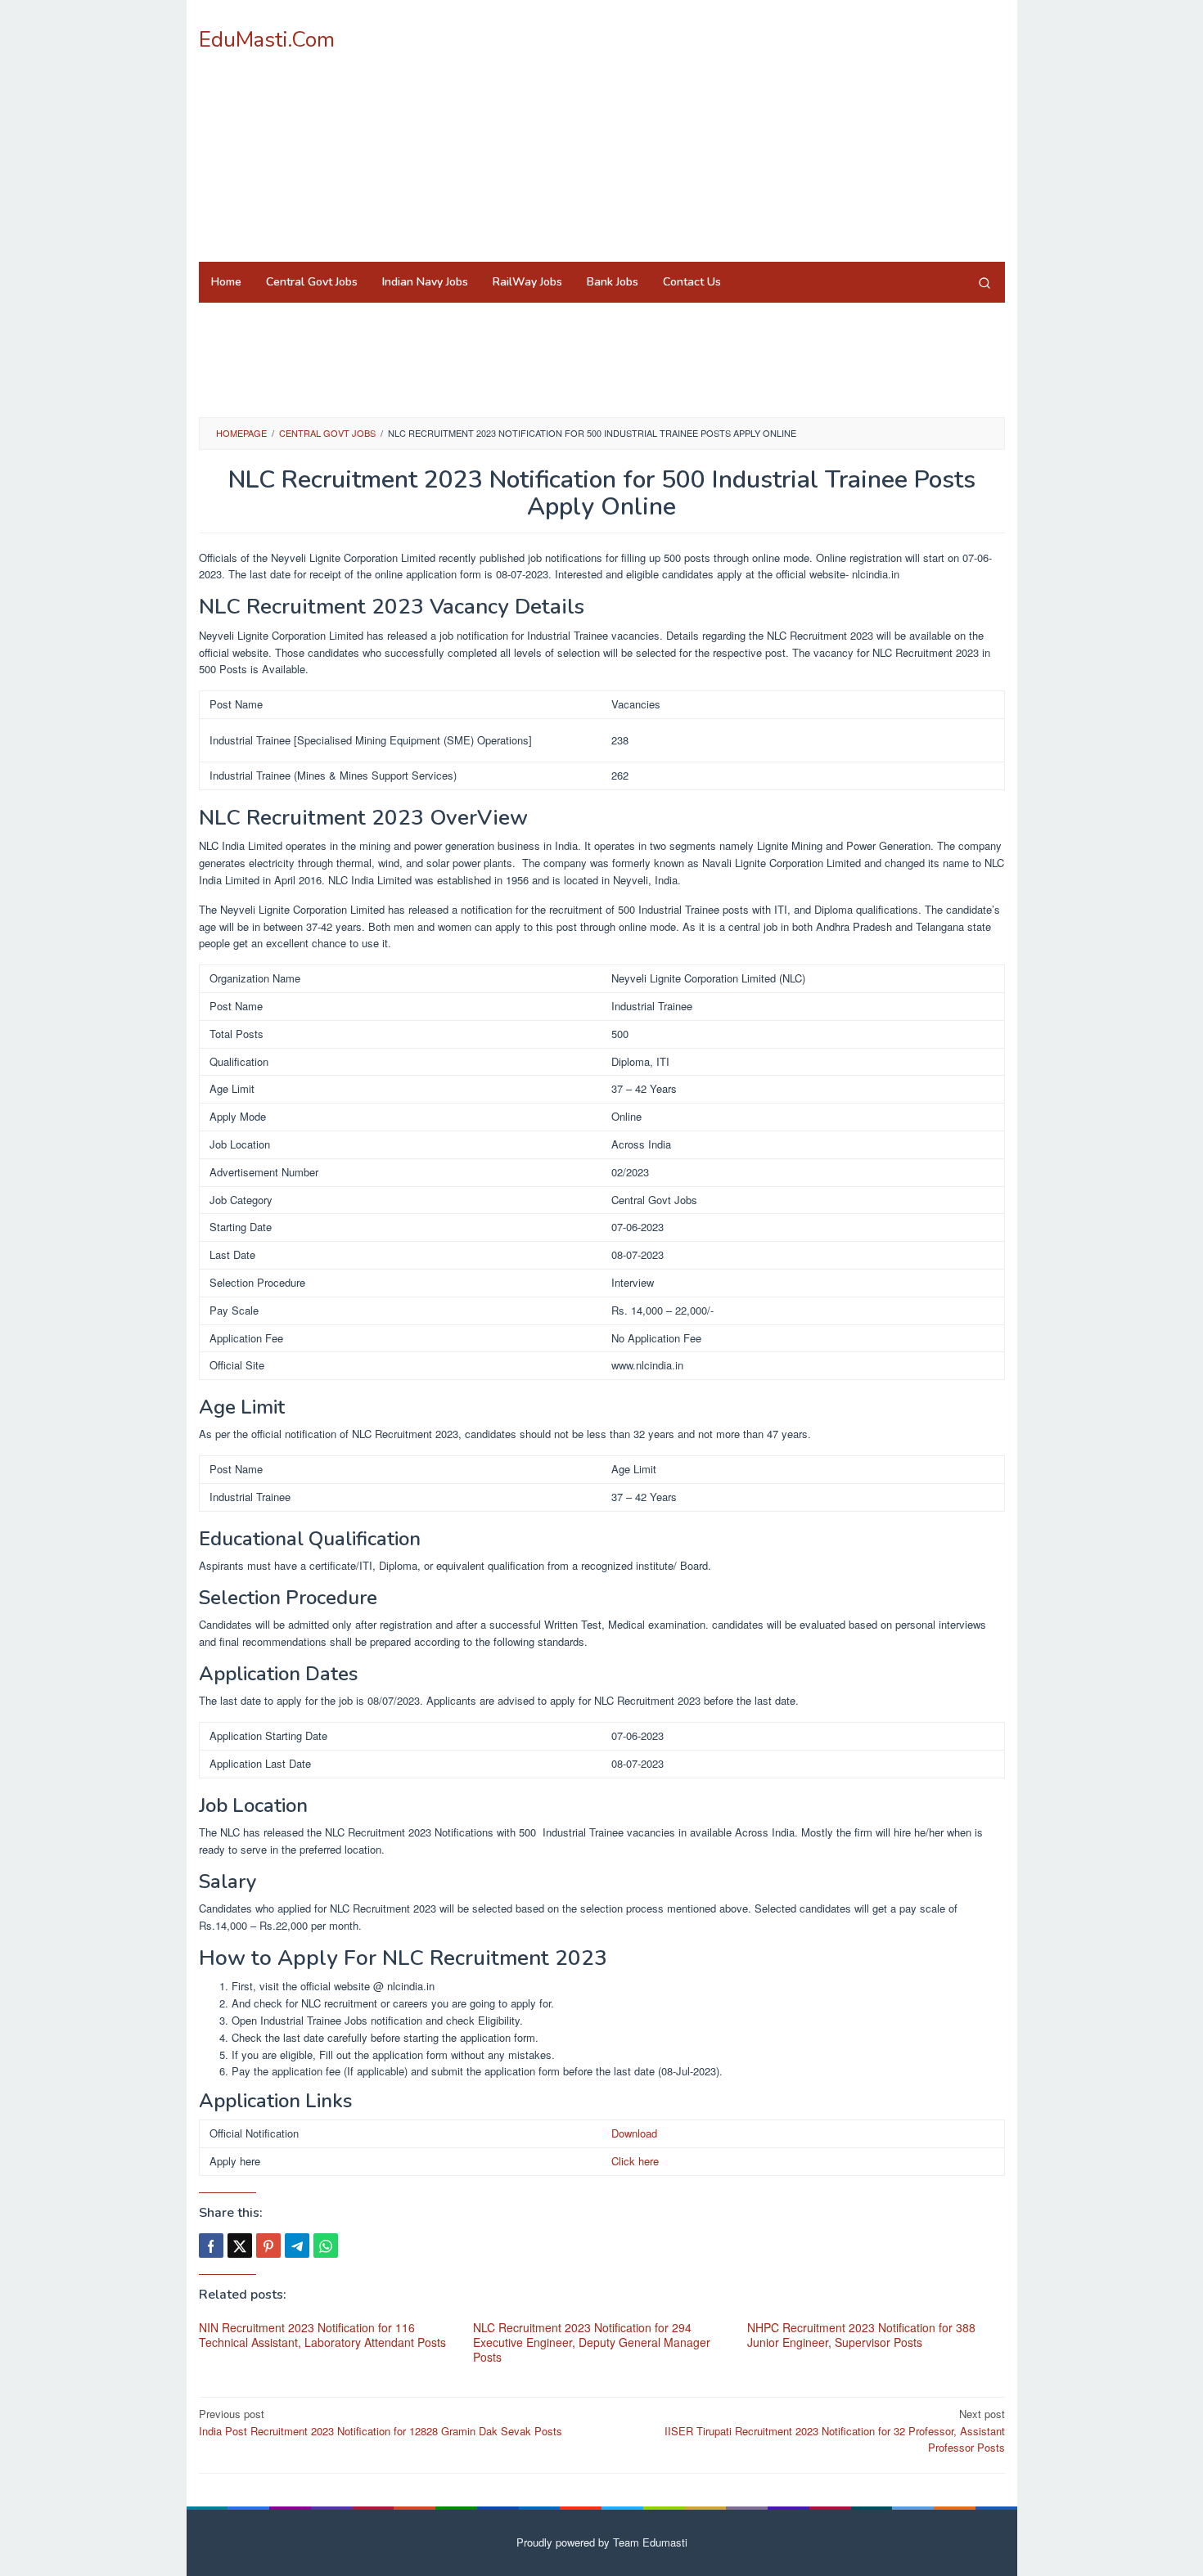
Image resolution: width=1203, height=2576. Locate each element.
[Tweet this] (240, 2246)
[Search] (984, 282)
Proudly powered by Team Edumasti (602, 2542)
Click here (635, 2161)
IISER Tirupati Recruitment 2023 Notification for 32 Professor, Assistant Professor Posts (835, 2431)
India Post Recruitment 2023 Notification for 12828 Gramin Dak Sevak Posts (381, 2422)
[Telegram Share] (297, 2246)
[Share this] (211, 2246)
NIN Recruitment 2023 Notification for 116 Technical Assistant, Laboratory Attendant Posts (322, 2335)
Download (634, 2133)
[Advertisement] (706, 131)
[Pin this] (268, 2246)
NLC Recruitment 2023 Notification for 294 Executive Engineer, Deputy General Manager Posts (592, 2342)
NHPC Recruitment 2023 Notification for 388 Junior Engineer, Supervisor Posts (861, 2335)
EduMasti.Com (267, 40)
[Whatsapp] (326, 2246)
